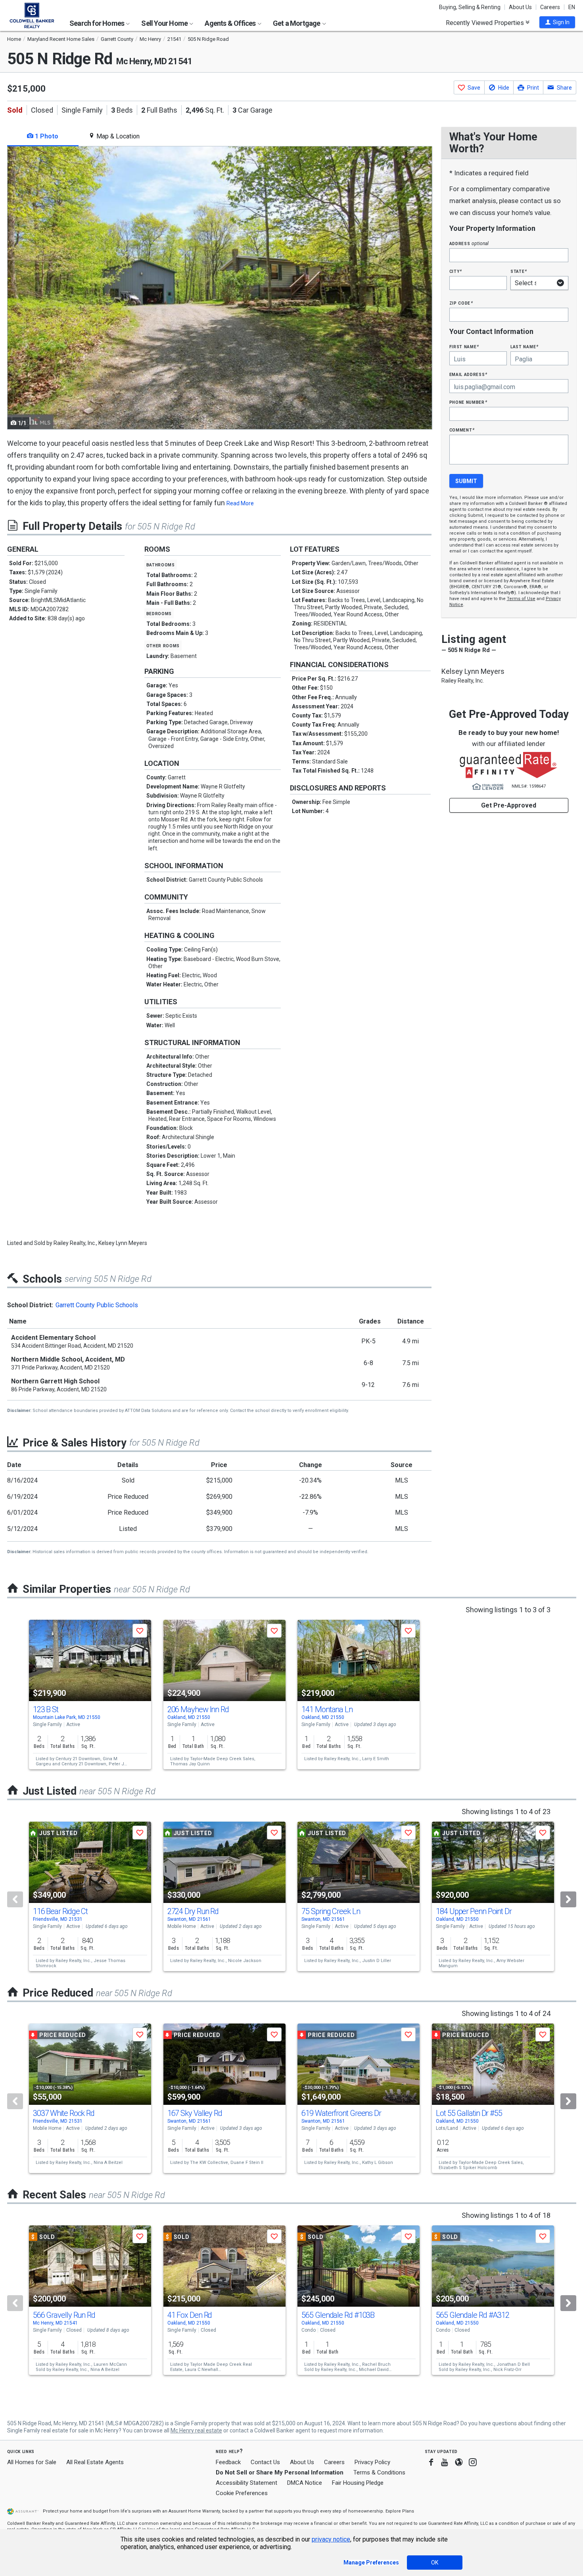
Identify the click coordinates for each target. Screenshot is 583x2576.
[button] (557, 22)
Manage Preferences (371, 2563)
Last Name (525, 346)
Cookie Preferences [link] (242, 2493)
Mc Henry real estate (196, 2430)
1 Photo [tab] (46, 136)
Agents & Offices (231, 23)
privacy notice (331, 2539)
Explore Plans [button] (400, 2511)
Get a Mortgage (297, 23)
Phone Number (468, 402)
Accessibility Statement (246, 2483)
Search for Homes (97, 23)
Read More (240, 503)
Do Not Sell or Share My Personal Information (280, 2472)
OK (435, 2563)
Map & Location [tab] (117, 136)
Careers (550, 7)
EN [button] (572, 7)
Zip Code (461, 303)
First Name (464, 346)
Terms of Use (521, 599)
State (519, 271)
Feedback (228, 2462)
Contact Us (265, 2462)
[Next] (568, 1899)
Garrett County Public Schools (97, 1305)
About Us (520, 7)
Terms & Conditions (379, 2472)
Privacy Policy (372, 2462)
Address (469, 243)
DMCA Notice (305, 2483)
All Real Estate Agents (95, 2462)
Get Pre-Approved (509, 805)
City (456, 271)
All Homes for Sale (32, 2462)
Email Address (469, 374)
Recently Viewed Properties (486, 23)
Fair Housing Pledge (358, 2483)
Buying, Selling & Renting (470, 7)
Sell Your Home (165, 23)
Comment (462, 430)
